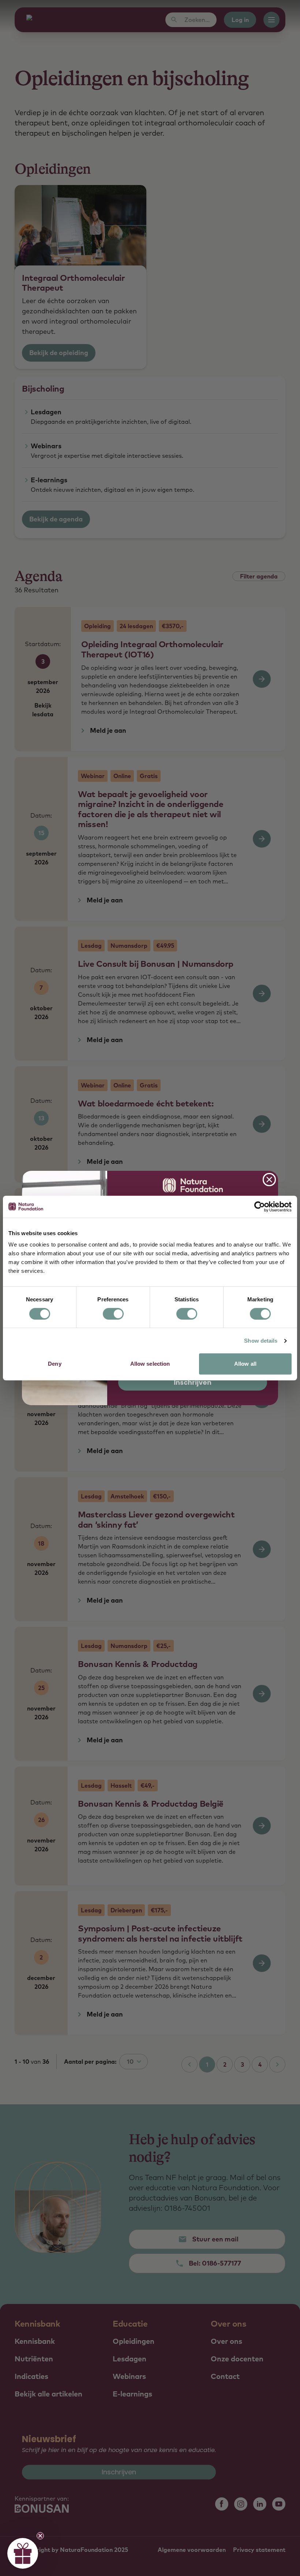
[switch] (113, 1314)
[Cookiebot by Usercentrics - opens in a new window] (260, 1207)
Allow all (245, 1364)
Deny (55, 1364)
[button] (23, 2553)
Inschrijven (193, 1382)
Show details (261, 1341)
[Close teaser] (40, 2536)
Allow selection (150, 1364)
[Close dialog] (269, 1180)
